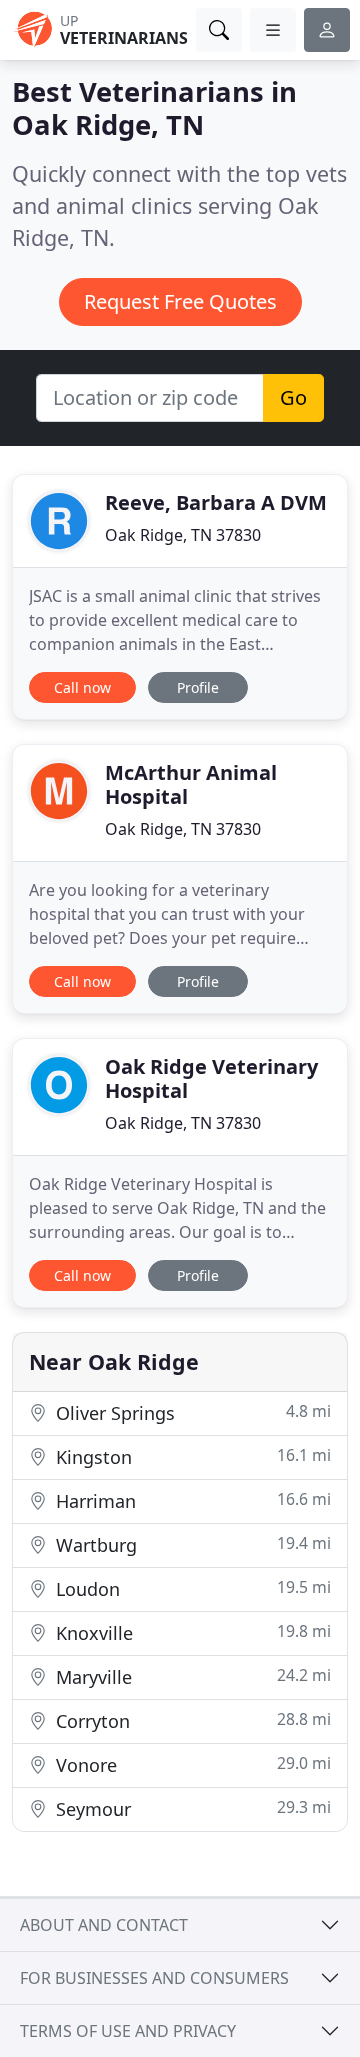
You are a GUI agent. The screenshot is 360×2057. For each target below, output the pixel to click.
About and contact (104, 1925)
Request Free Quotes (180, 301)
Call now (82, 687)
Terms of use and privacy (128, 2031)
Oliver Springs (191, 1412)
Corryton (191, 1720)
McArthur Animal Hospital (191, 784)
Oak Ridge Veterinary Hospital (211, 1078)
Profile (198, 687)
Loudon (191, 1588)
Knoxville (191, 1632)
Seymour (191, 1808)
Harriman (191, 1500)
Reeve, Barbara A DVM (216, 502)
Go (293, 397)
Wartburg (191, 1544)
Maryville (191, 1676)
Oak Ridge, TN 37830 (183, 535)
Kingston (191, 1456)
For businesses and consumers (154, 1978)
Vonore (191, 1764)
